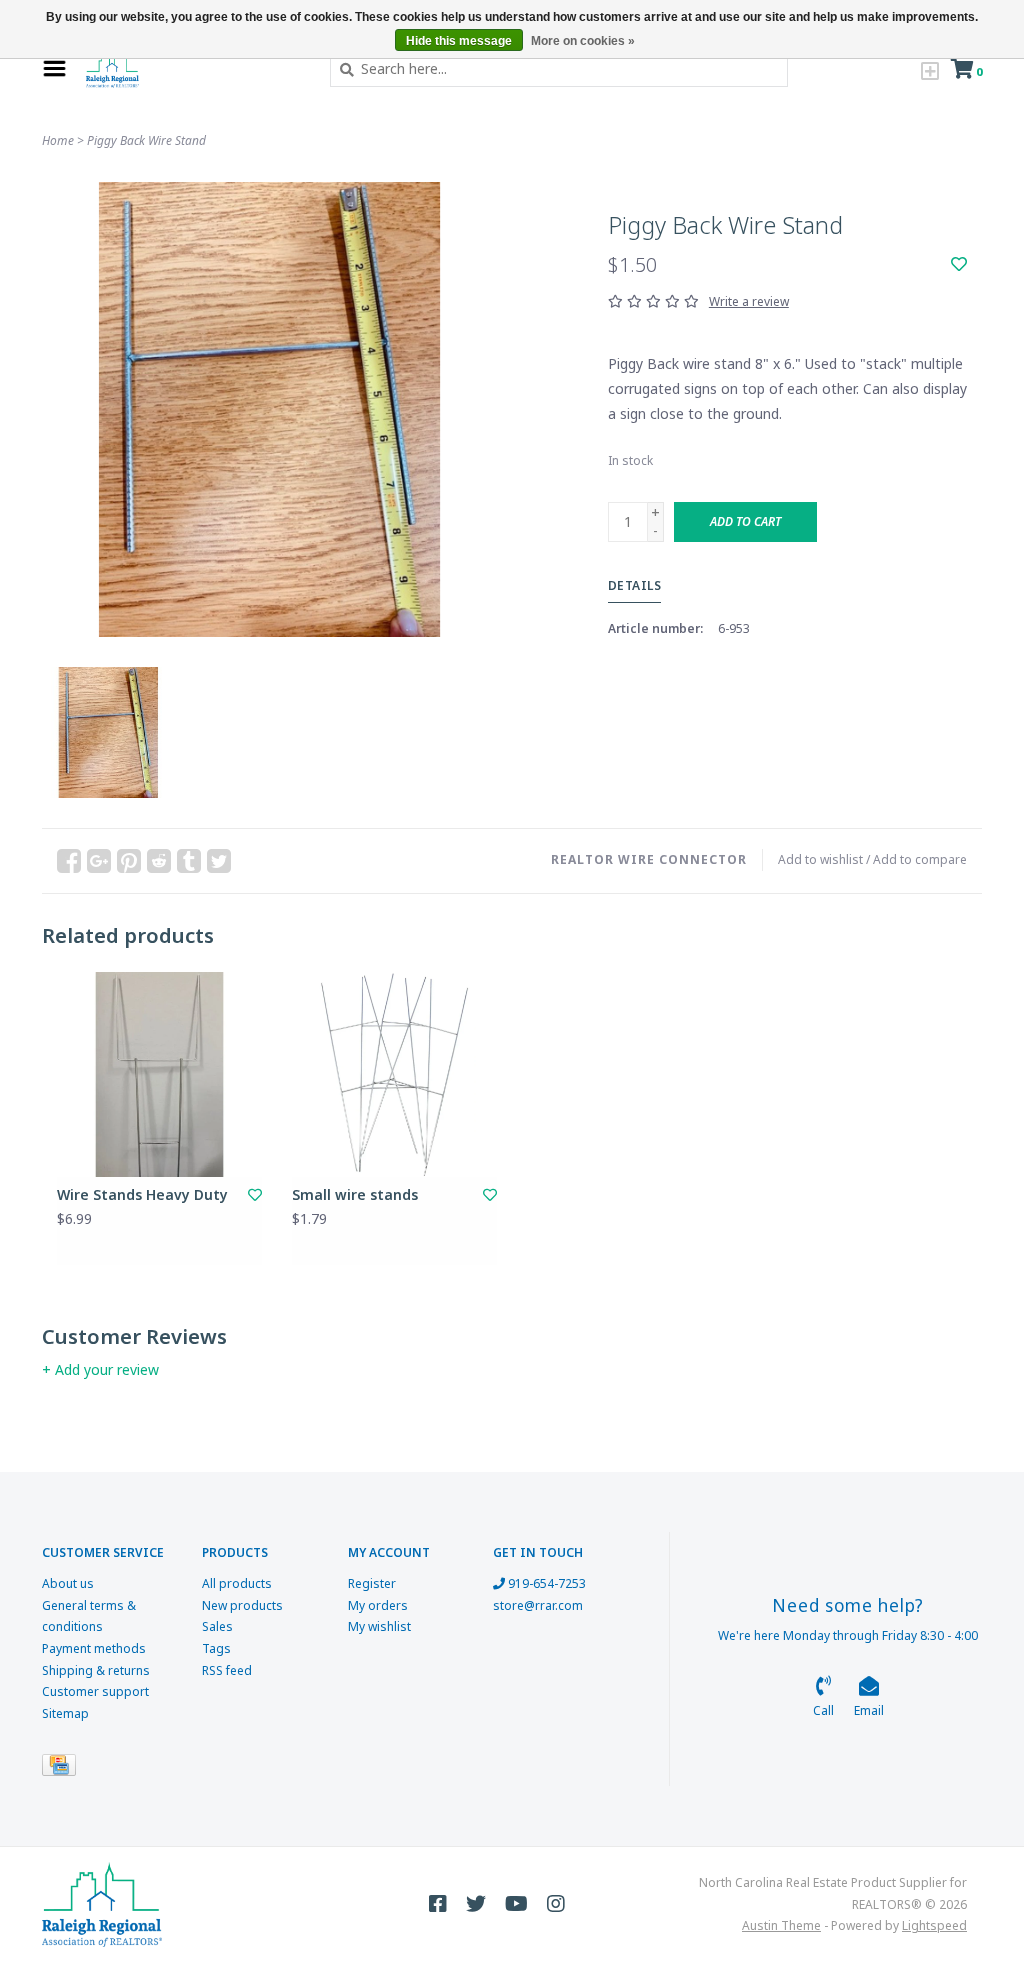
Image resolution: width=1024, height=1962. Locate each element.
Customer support (95, 1691)
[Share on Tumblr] (189, 861)
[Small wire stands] (394, 1074)
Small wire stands (355, 1194)
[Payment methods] (62, 1769)
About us (68, 1583)
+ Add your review (100, 1369)
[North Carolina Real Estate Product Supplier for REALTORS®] (193, 69)
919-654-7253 (545, 1583)
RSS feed (227, 1670)
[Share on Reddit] (159, 861)
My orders (378, 1605)
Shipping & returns (96, 1670)
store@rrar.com (538, 1605)
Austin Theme (781, 1925)
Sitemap (65, 1713)
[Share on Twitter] (219, 861)
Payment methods (94, 1648)
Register (372, 1583)
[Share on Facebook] (69, 861)
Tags (216, 1648)
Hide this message (459, 41)
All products (237, 1583)
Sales (217, 1626)
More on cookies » (583, 41)
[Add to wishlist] (959, 264)
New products (242, 1605)
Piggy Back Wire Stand (146, 140)
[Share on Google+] (99, 861)
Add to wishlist (820, 859)
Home (58, 140)
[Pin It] (129, 861)
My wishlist (379, 1626)
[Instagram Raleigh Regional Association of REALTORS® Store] (556, 1904)
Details (635, 585)
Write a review (749, 301)
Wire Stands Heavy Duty (142, 1194)
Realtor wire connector (649, 859)
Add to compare (920, 859)
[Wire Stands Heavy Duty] (159, 1074)
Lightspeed (934, 1925)
